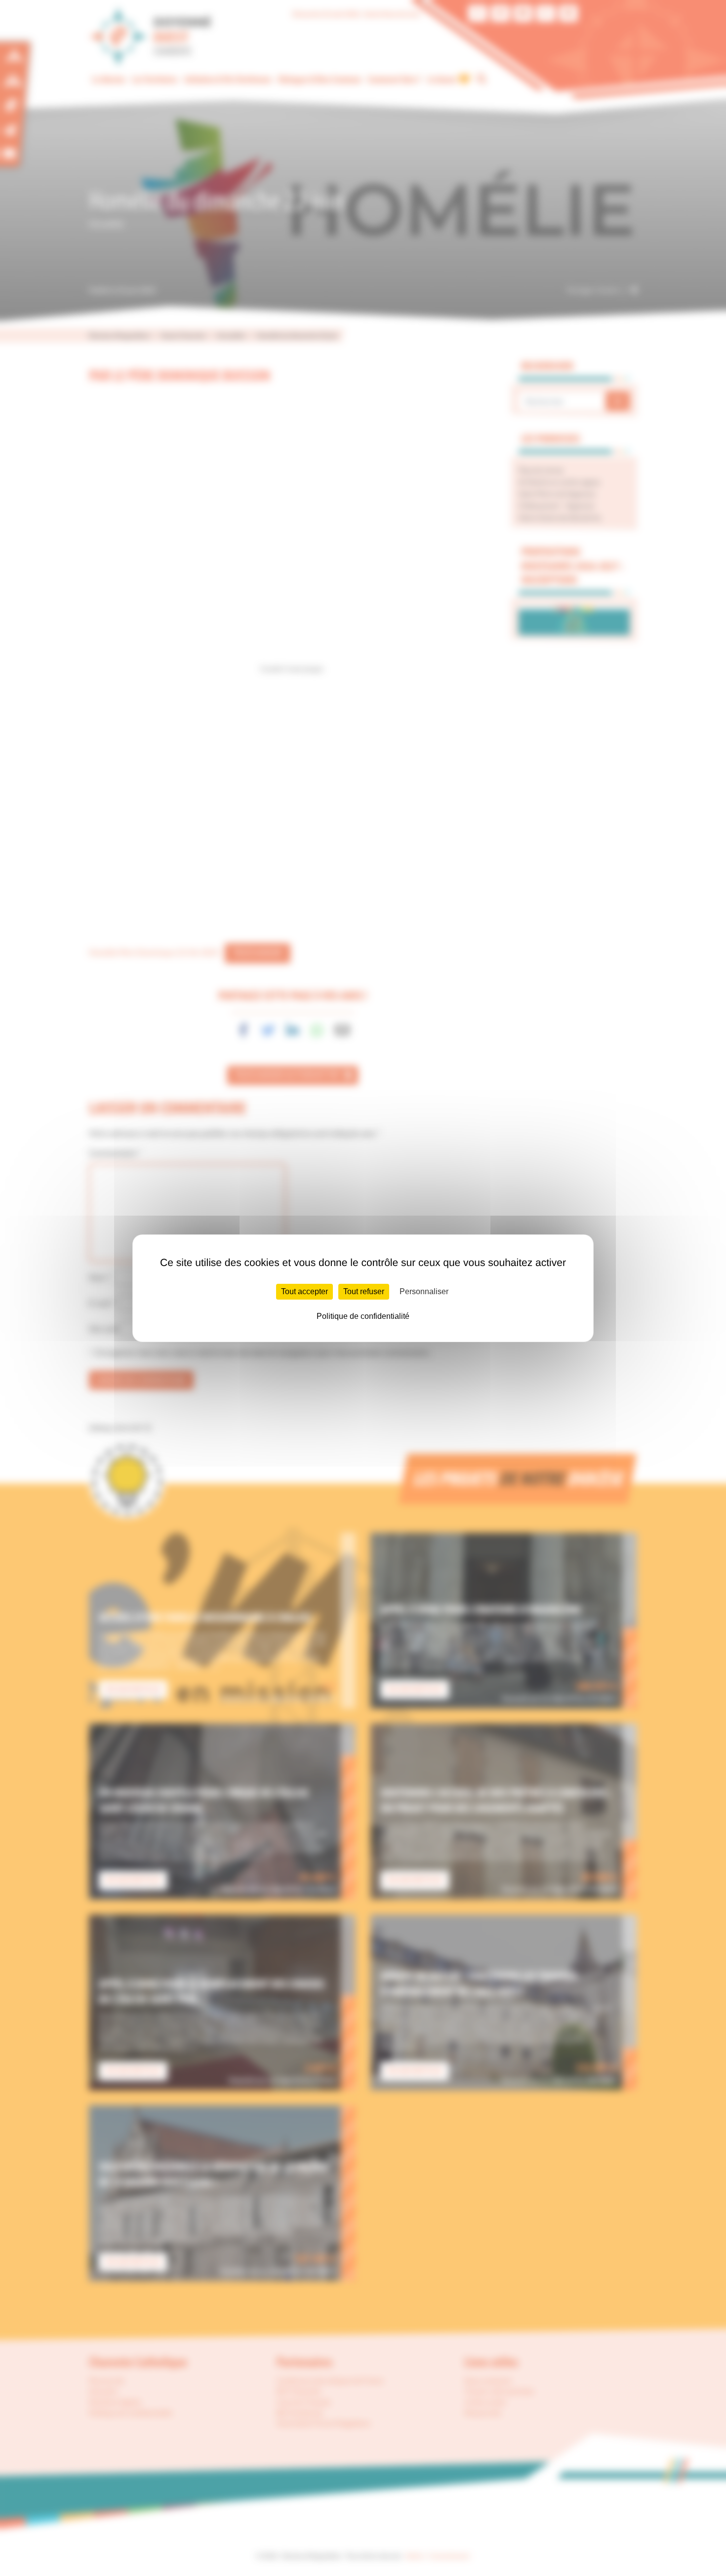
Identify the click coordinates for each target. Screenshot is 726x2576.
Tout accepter (304, 1291)
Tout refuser (364, 1291)
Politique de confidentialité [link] (363, 1316)
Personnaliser (424, 1291)
